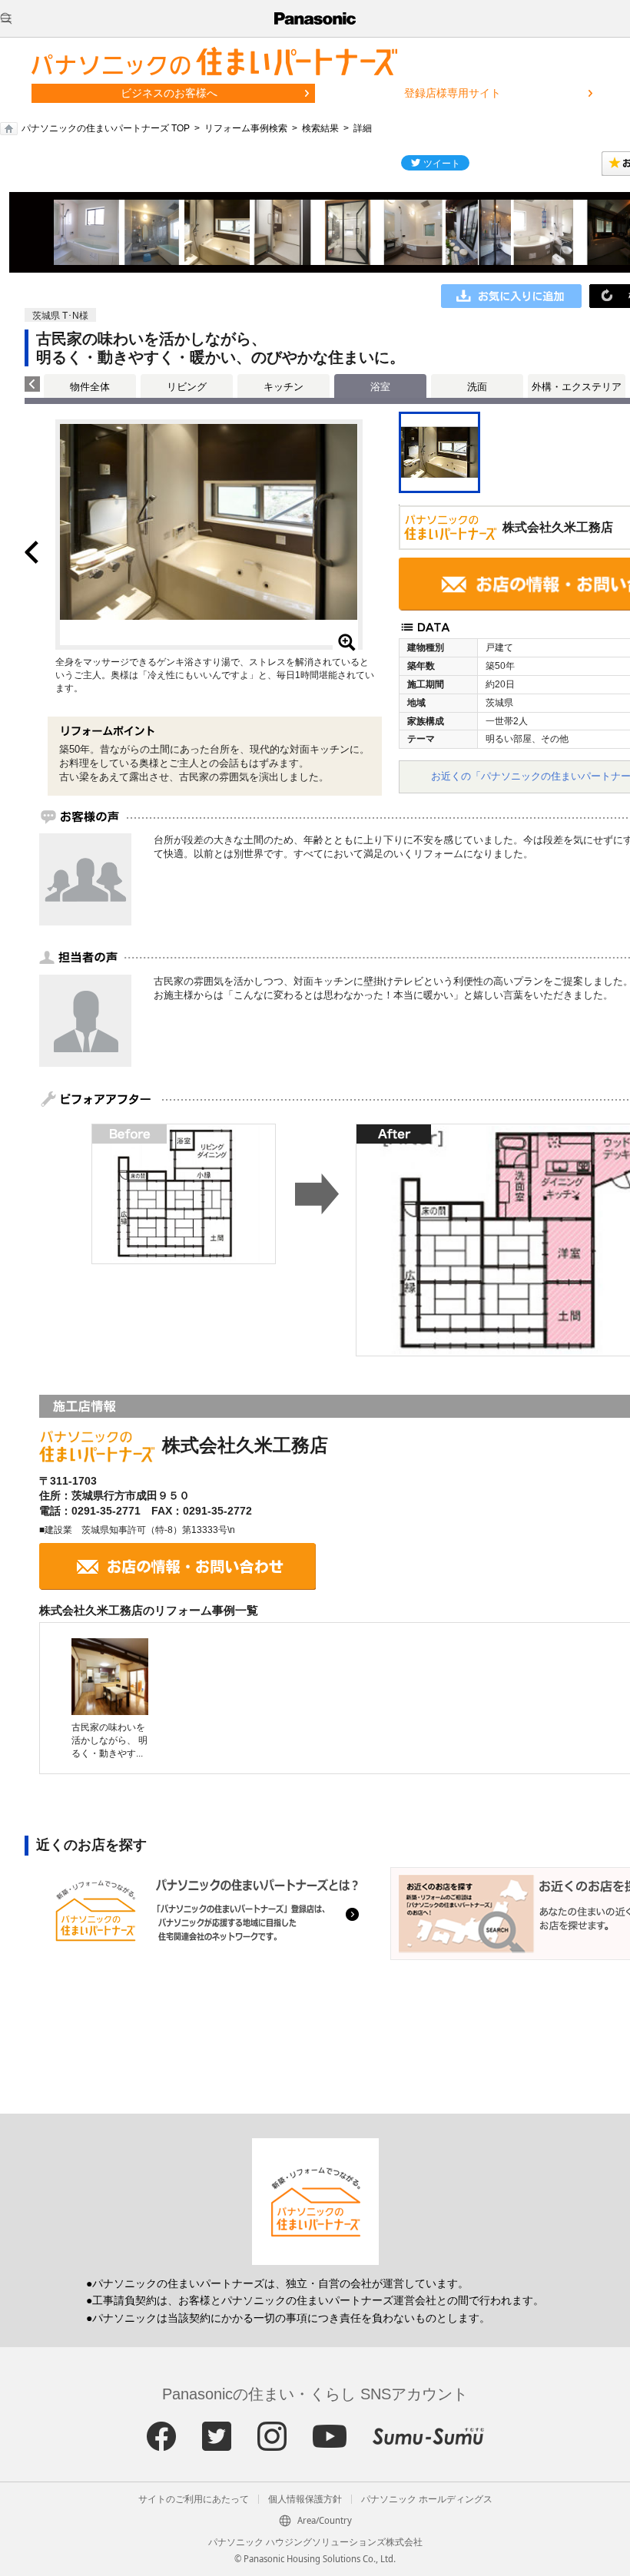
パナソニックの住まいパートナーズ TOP (106, 128)
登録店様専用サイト (453, 93)
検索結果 (320, 128)
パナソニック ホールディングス (427, 2499)
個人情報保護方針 (305, 2499)
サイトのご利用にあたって (194, 2499)
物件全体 (90, 387)
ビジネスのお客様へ (169, 93)
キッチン (283, 387)
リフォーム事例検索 (246, 128)
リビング (187, 387)
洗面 (477, 387)
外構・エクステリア (577, 387)
